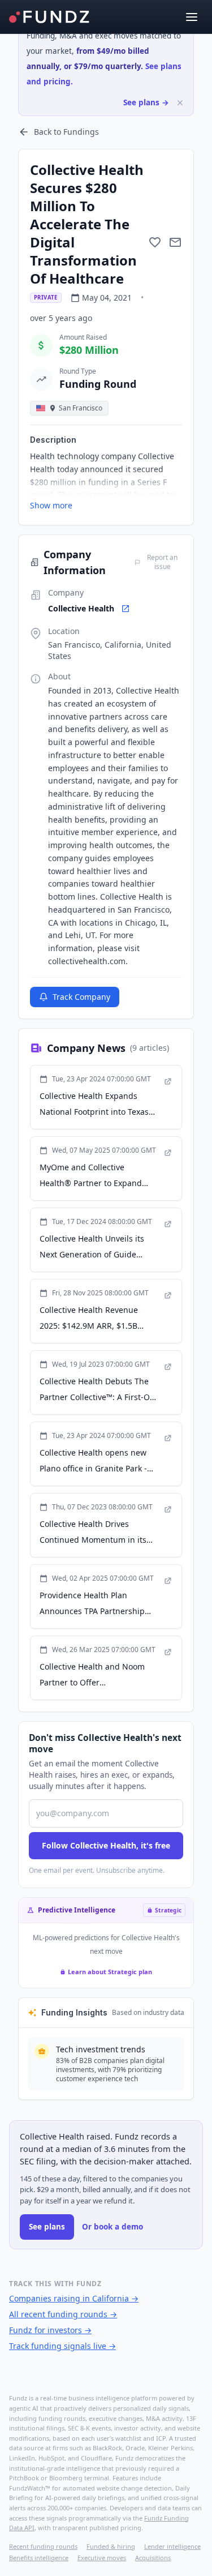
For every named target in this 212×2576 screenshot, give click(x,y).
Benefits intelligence (39, 2558)
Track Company (81, 997)
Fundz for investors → (50, 2330)
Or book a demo (113, 2227)
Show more (51, 505)
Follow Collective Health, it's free (106, 1845)
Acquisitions (153, 2558)
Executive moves (102, 2558)
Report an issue (162, 562)
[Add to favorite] (155, 242)
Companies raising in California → (74, 2298)
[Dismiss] (180, 103)
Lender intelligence (172, 2546)
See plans (47, 2227)
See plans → (146, 102)
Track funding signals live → (62, 2346)
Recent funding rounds (43, 2546)
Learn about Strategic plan (110, 1972)
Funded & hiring (111, 2546)
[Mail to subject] (175, 242)
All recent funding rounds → (63, 2314)
